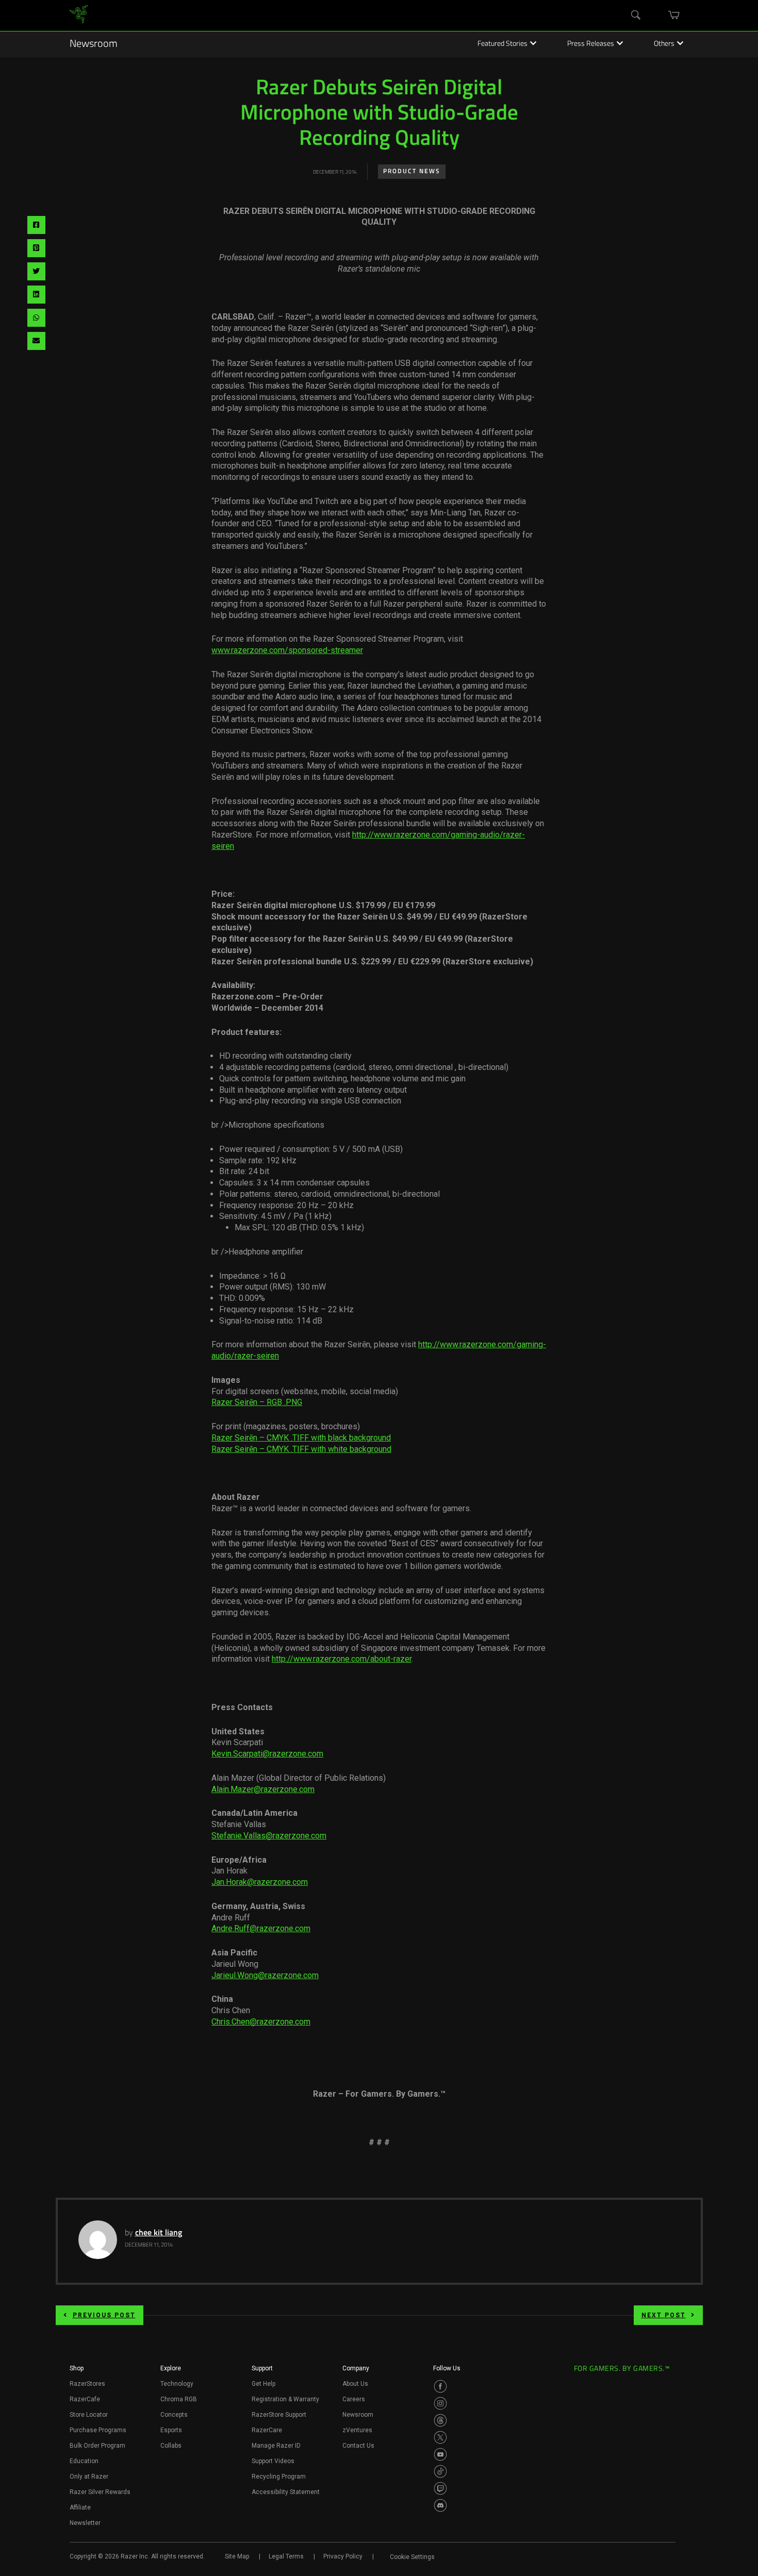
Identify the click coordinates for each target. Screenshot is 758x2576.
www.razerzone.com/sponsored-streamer (287, 650)
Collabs (171, 2446)
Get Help (263, 2384)
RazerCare (267, 2430)
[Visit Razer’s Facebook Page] (440, 2386)
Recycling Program (279, 2477)
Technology (177, 2384)
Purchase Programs (98, 2430)
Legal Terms (286, 2556)
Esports (171, 2430)
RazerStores (87, 2384)
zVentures (357, 2430)
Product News (412, 172)
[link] (79, 16)
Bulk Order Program (97, 2446)
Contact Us (358, 2446)
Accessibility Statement (286, 2492)
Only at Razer (89, 2477)
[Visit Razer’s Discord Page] (440, 2505)
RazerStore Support (279, 2415)
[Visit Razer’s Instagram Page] (440, 2403)
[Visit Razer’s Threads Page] (440, 2420)
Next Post (664, 2315)
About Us (355, 2384)
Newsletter (85, 2523)
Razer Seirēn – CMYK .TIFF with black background (301, 1438)
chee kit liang (159, 2233)
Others (664, 44)
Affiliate (80, 2507)
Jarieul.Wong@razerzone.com (265, 1975)
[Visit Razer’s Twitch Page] (440, 2488)
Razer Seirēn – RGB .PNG (257, 1402)
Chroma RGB (179, 2399)
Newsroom (94, 44)
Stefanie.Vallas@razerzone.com (269, 1836)
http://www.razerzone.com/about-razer (342, 1659)
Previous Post (104, 2315)
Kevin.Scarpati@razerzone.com (267, 1754)
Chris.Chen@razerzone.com (261, 2022)
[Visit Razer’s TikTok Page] (440, 2471)
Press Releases (591, 44)
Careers (354, 2399)
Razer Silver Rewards (100, 2492)
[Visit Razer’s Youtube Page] (440, 2454)
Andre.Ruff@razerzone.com (261, 1928)
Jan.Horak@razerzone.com (260, 1882)
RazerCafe (85, 2399)
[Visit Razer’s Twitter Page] (440, 2437)
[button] (77, 2371)
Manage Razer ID (276, 2446)
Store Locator (89, 2415)
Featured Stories (502, 44)
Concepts (174, 2415)
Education (84, 2461)
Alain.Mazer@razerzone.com (263, 1789)
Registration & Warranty (285, 2399)
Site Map (237, 2556)
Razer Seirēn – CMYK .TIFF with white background (301, 1449)
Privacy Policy (343, 2556)
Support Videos (273, 2461)
